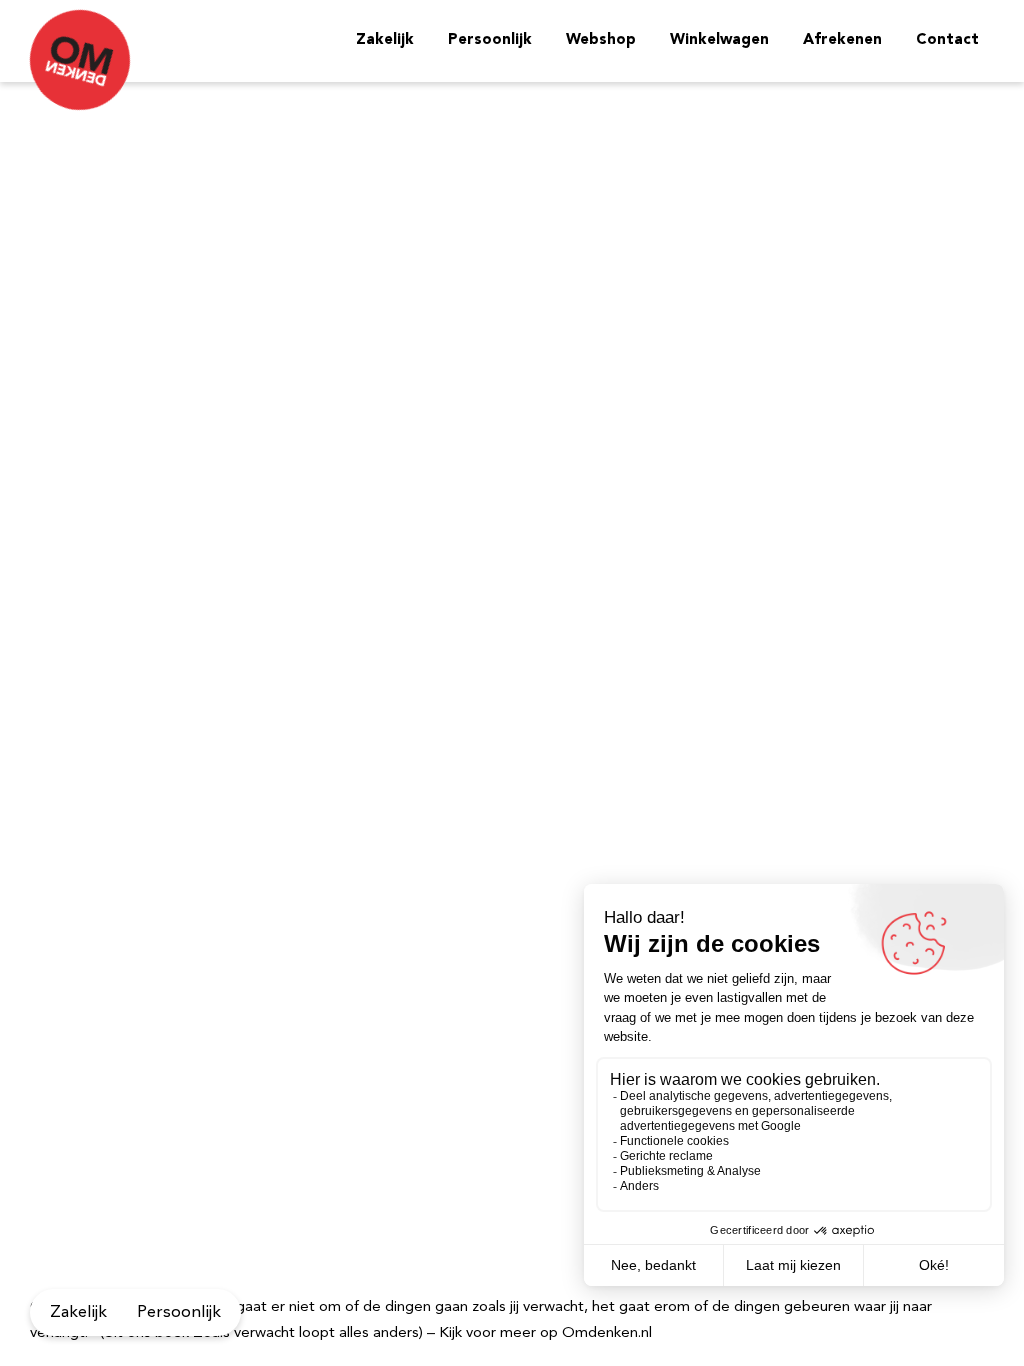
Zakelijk (385, 40)
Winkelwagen (719, 40)
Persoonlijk (490, 40)
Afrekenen (842, 40)
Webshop (601, 40)
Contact (947, 40)
